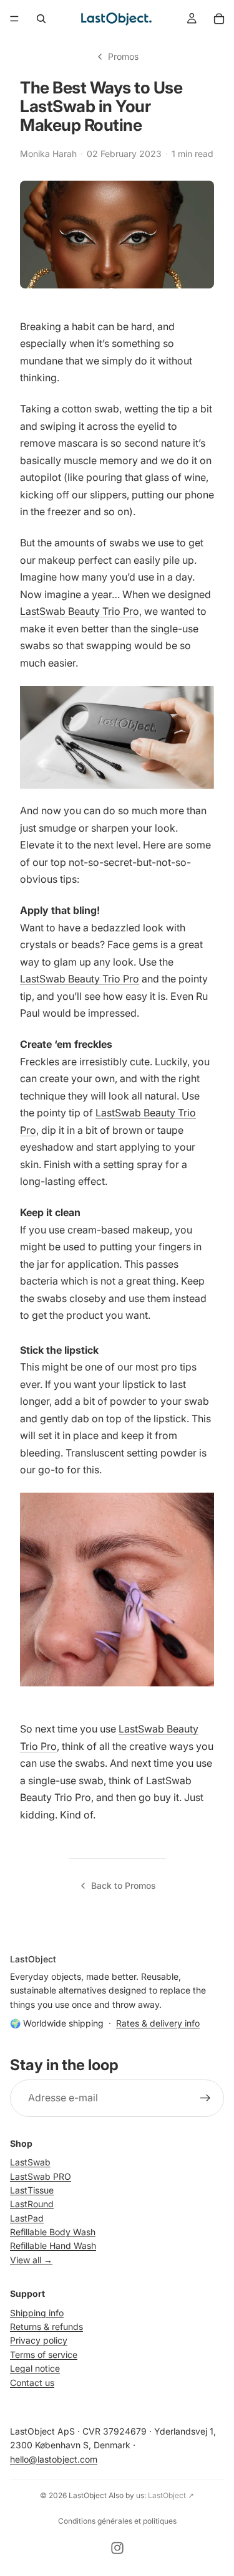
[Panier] (219, 19)
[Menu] (14, 19)
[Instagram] (117, 2548)
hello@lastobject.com (54, 2459)
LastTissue (32, 2189)
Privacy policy (39, 2340)
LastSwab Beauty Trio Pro (80, 611)
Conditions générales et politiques (117, 2521)
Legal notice (35, 2368)
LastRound (32, 2204)
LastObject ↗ (171, 2495)
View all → (31, 2259)
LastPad (27, 2217)
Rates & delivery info (158, 2023)
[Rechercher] (41, 19)
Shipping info (37, 2312)
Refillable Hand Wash (53, 2246)
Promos (123, 56)
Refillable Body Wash (53, 2232)
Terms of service (44, 2354)
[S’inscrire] (205, 2098)
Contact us (32, 2382)
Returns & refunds (46, 2326)
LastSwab (30, 2162)
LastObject (88, 2495)
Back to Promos (124, 1885)
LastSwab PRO (41, 2176)
